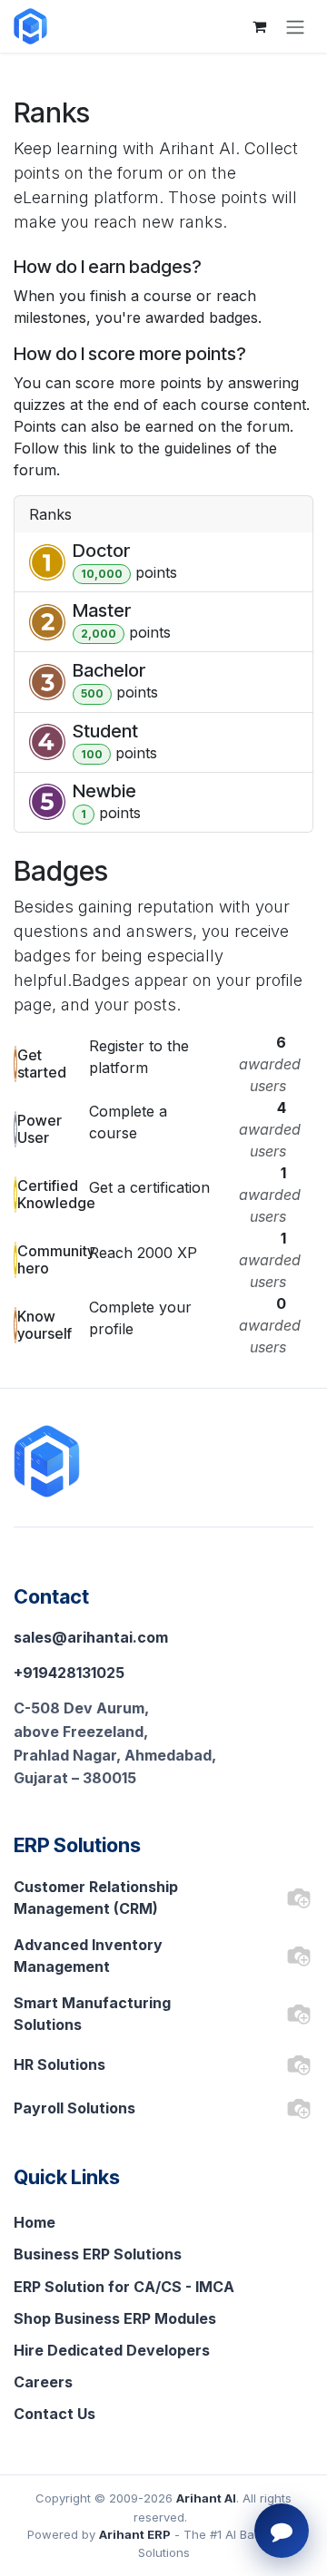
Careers (43, 2382)
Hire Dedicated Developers (112, 2350)
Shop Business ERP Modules (115, 2318)
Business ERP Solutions (98, 2254)
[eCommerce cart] (259, 26)
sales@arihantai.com (91, 1637)
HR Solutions (59, 2064)
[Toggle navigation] (295, 26)
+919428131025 (69, 1673)
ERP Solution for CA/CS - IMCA (124, 2287)
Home (35, 2222)
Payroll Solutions (74, 2108)
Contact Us (54, 2414)
